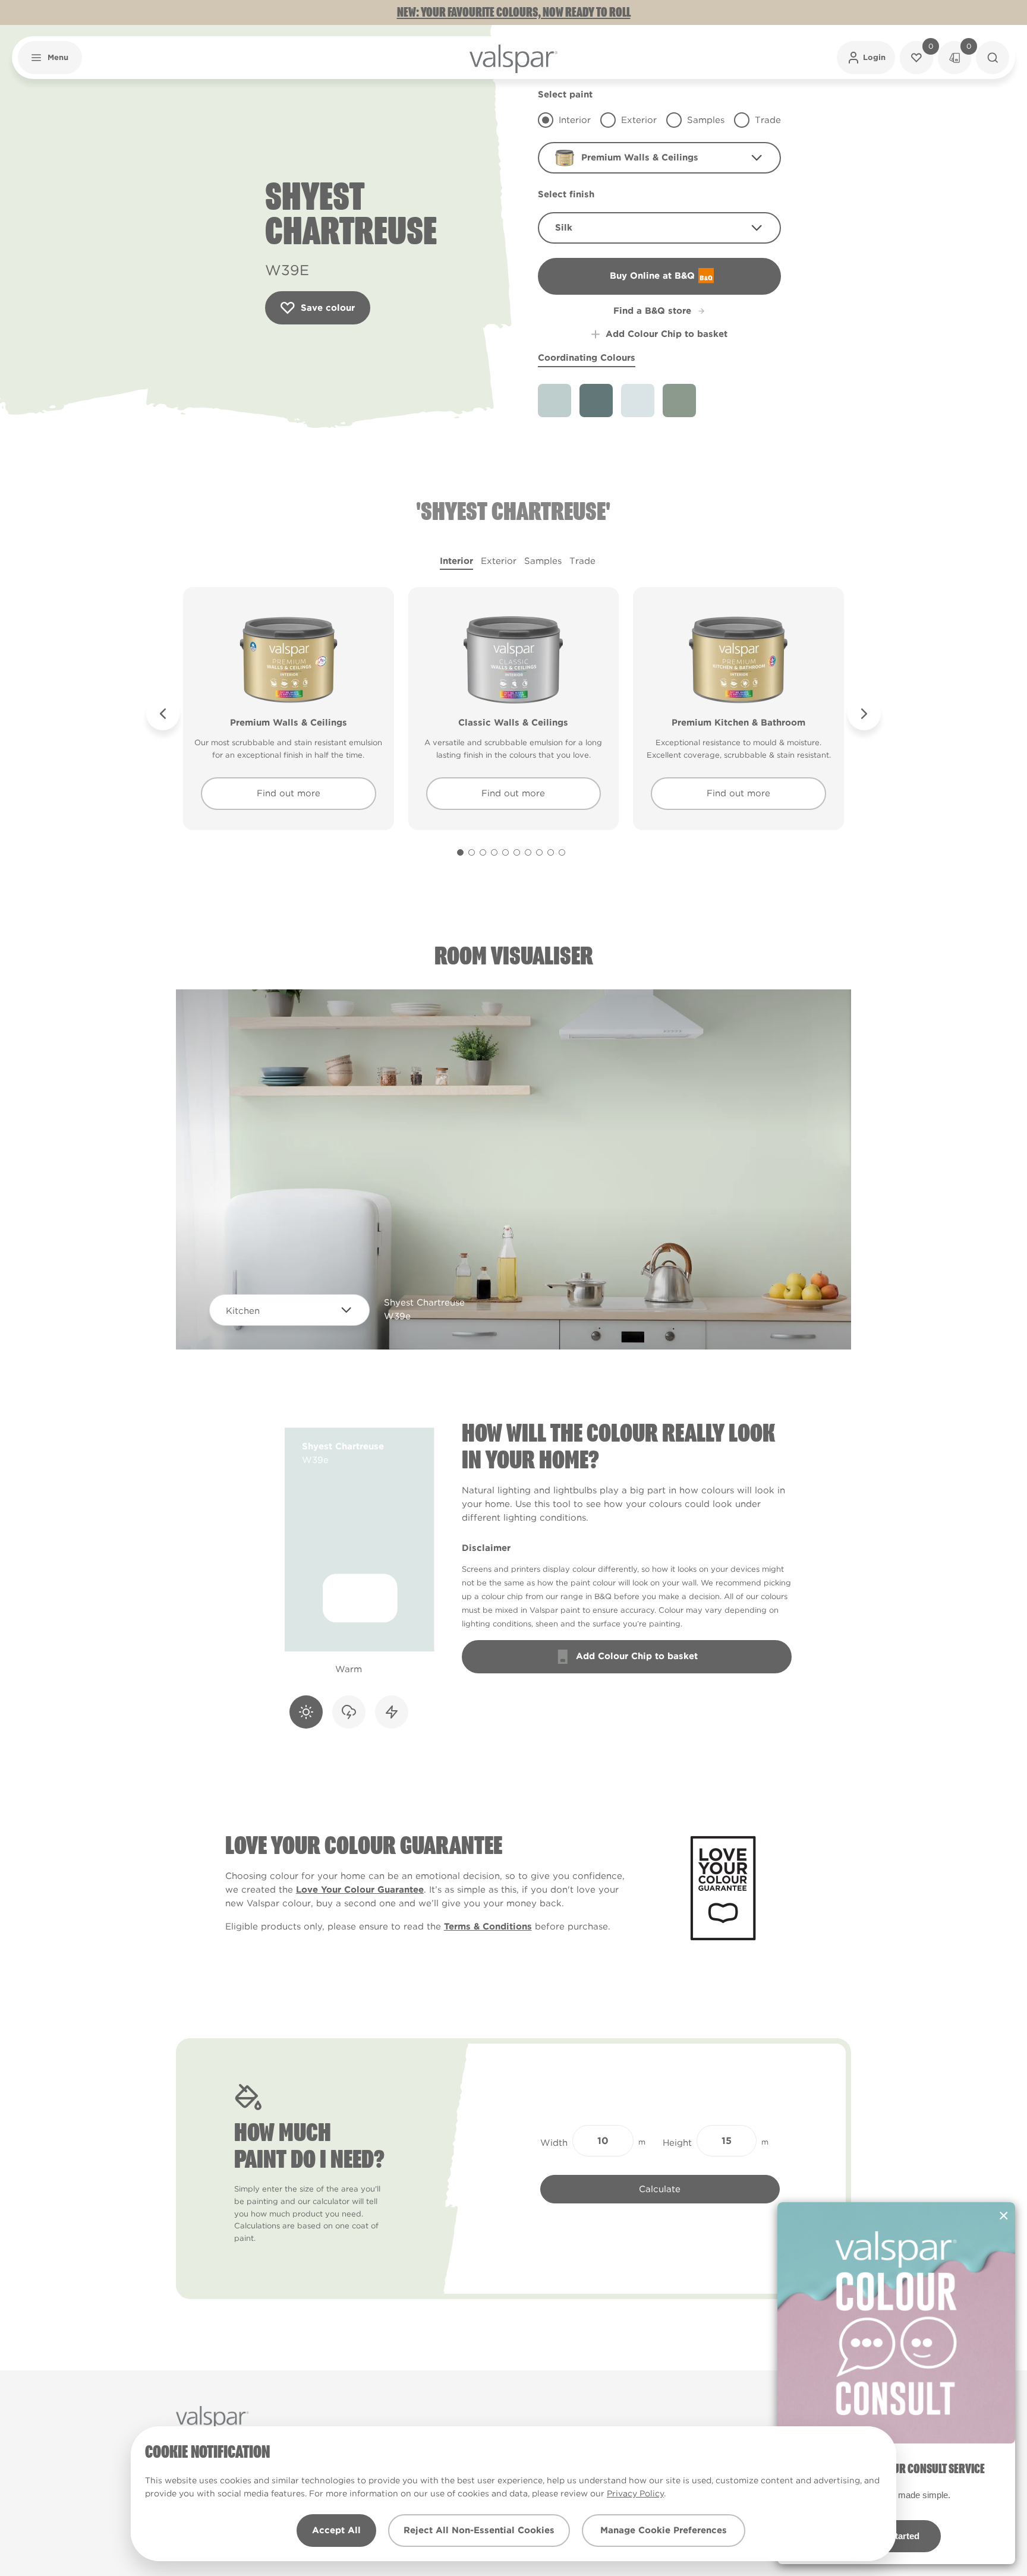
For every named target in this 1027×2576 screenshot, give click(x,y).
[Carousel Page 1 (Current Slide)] (460, 852)
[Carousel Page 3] (483, 852)
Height (677, 2143)
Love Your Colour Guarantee (360, 1890)
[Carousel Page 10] (562, 852)
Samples (543, 561)
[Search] (993, 58)
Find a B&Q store (652, 311)
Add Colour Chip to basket (667, 334)
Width (554, 2143)
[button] (50, 58)
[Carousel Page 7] (528, 852)
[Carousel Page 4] (494, 852)
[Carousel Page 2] (472, 852)
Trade (582, 561)
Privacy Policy (635, 2493)
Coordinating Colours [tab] (587, 358)
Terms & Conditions (488, 1927)
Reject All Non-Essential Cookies (479, 2530)
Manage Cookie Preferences (664, 2530)
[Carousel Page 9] (551, 852)
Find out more (289, 793)
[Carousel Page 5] (505, 852)
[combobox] (659, 158)
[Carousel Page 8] (539, 852)
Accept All (336, 2530)
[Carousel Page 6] (517, 852)
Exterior (499, 561)
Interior (456, 561)
